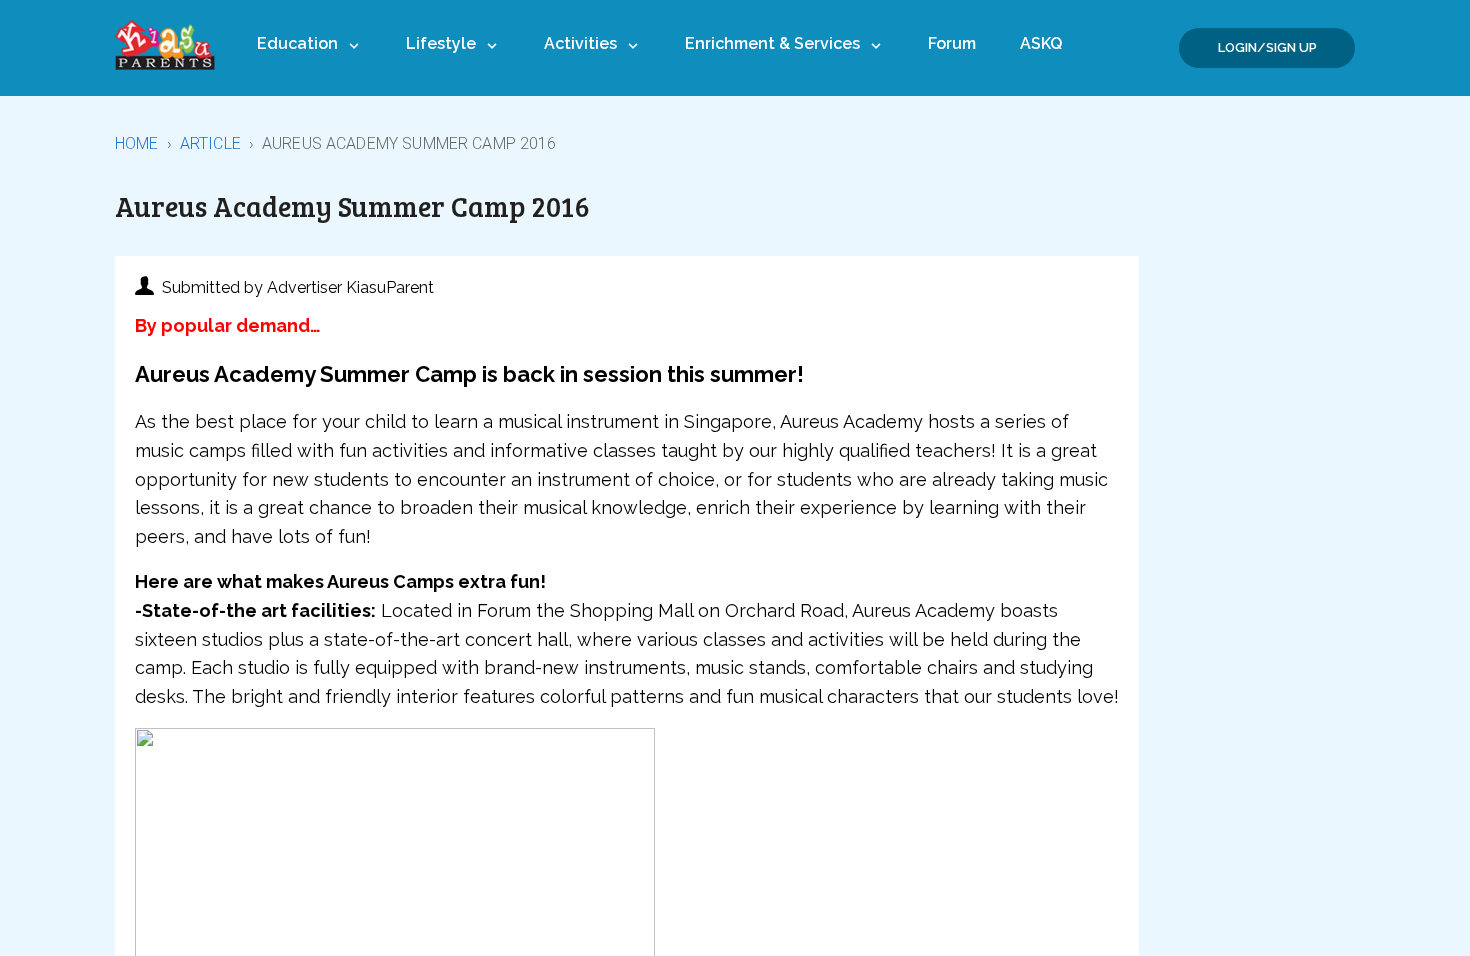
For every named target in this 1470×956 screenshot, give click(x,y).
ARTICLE (210, 143)
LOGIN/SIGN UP (1267, 47)
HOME (137, 143)
